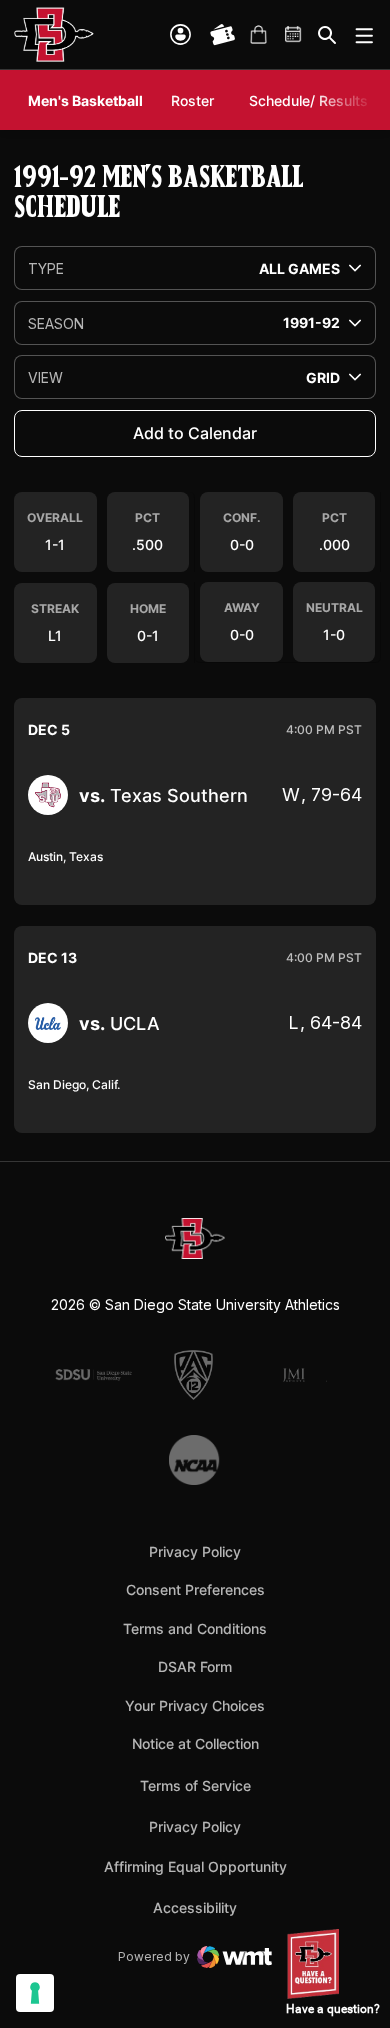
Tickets (223, 35)
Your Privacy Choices (195, 1705)
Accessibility (195, 1907)
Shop (258, 35)
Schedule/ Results (308, 100)
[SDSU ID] (180, 34)
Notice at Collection (195, 1743)
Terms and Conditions (195, 1628)
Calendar (294, 35)
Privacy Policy (195, 1551)
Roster (192, 100)
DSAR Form (195, 1666)
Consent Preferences (195, 1589)
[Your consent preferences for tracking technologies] (35, 1993)
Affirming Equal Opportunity (195, 1866)
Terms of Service (195, 1785)
